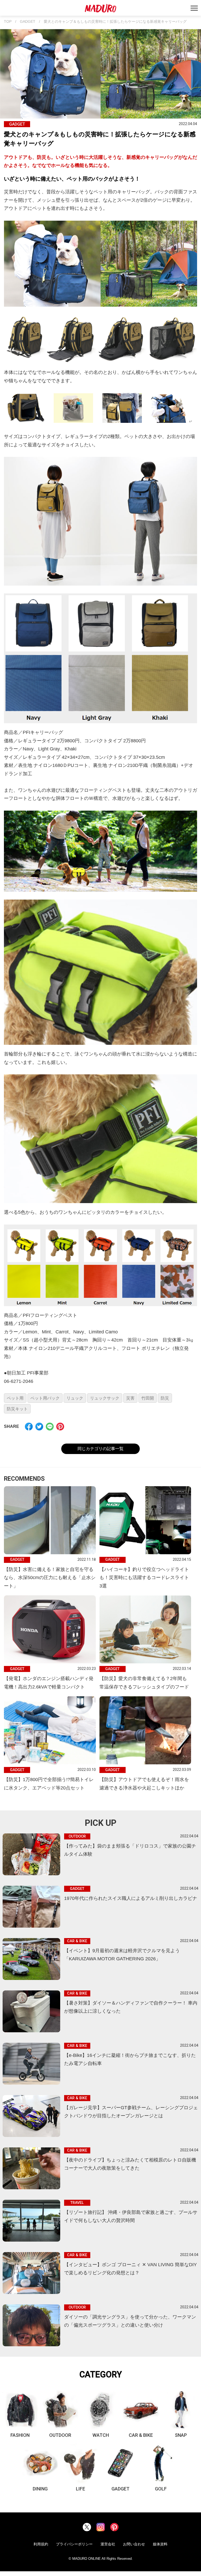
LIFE (80, 2489)
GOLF (161, 2489)
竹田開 (148, 1398)
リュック (75, 1398)
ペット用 (15, 1398)
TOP (8, 22)
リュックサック (105, 1398)
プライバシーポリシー (74, 2544)
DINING (40, 2489)
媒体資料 (160, 2544)
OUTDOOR (60, 2435)
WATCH (101, 2435)
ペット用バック (45, 1398)
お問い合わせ (134, 2544)
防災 (165, 1398)
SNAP (181, 2435)
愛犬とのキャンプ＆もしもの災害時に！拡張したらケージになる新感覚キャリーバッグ (115, 22)
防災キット (17, 1409)
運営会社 (108, 2544)
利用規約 (41, 2544)
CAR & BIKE (141, 2435)
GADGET (28, 22)
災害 (130, 1398)
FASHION (20, 2435)
